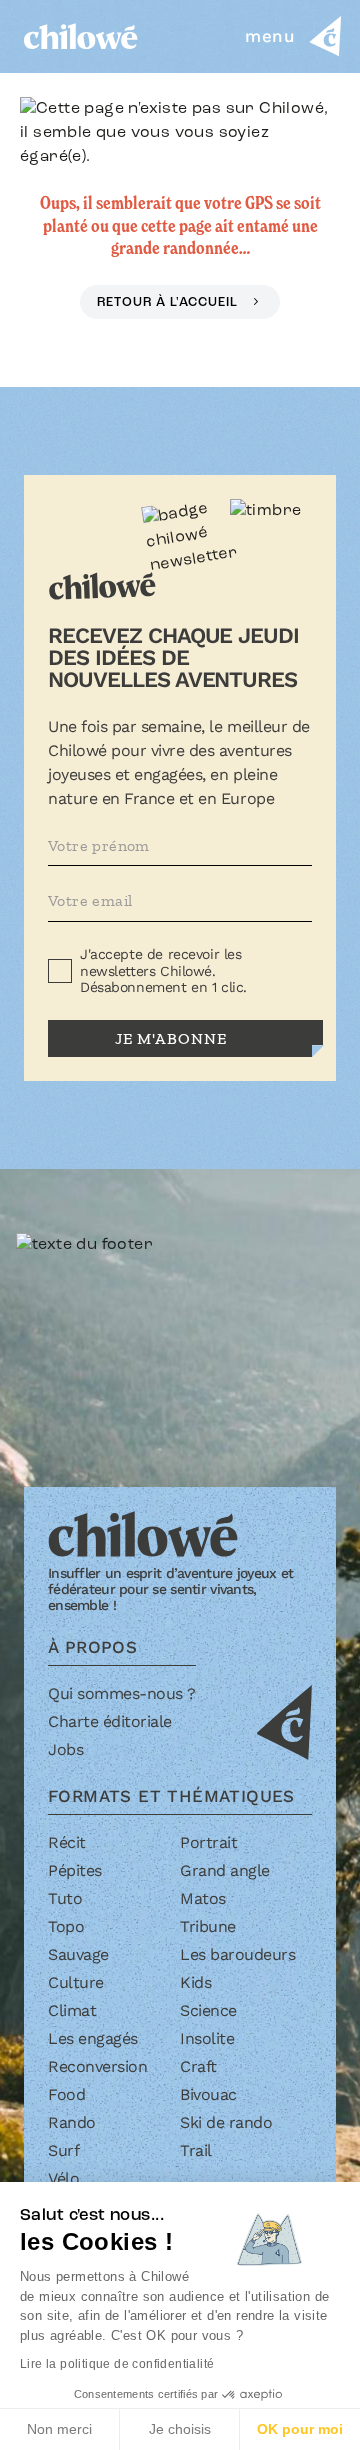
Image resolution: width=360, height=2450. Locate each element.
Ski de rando (226, 2122)
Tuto (65, 1898)
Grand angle (225, 1870)
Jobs (65, 1749)
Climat (72, 2010)
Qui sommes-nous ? (122, 1693)
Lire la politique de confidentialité (117, 2364)
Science (208, 2010)
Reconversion (97, 2066)
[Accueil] (81, 36)
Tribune (208, 1926)
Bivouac (208, 2094)
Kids (195, 1982)
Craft (198, 2066)
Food (66, 2094)
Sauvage (78, 1954)
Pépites (75, 1870)
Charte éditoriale (110, 1721)
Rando (72, 2122)
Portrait (208, 1842)
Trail (196, 2150)
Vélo (63, 2178)
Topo (66, 1926)
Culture (76, 1982)
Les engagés (93, 2038)
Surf (63, 2150)
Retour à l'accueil (169, 302)
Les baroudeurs (237, 1954)
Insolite (207, 2038)
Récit (67, 1842)
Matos (203, 1898)
